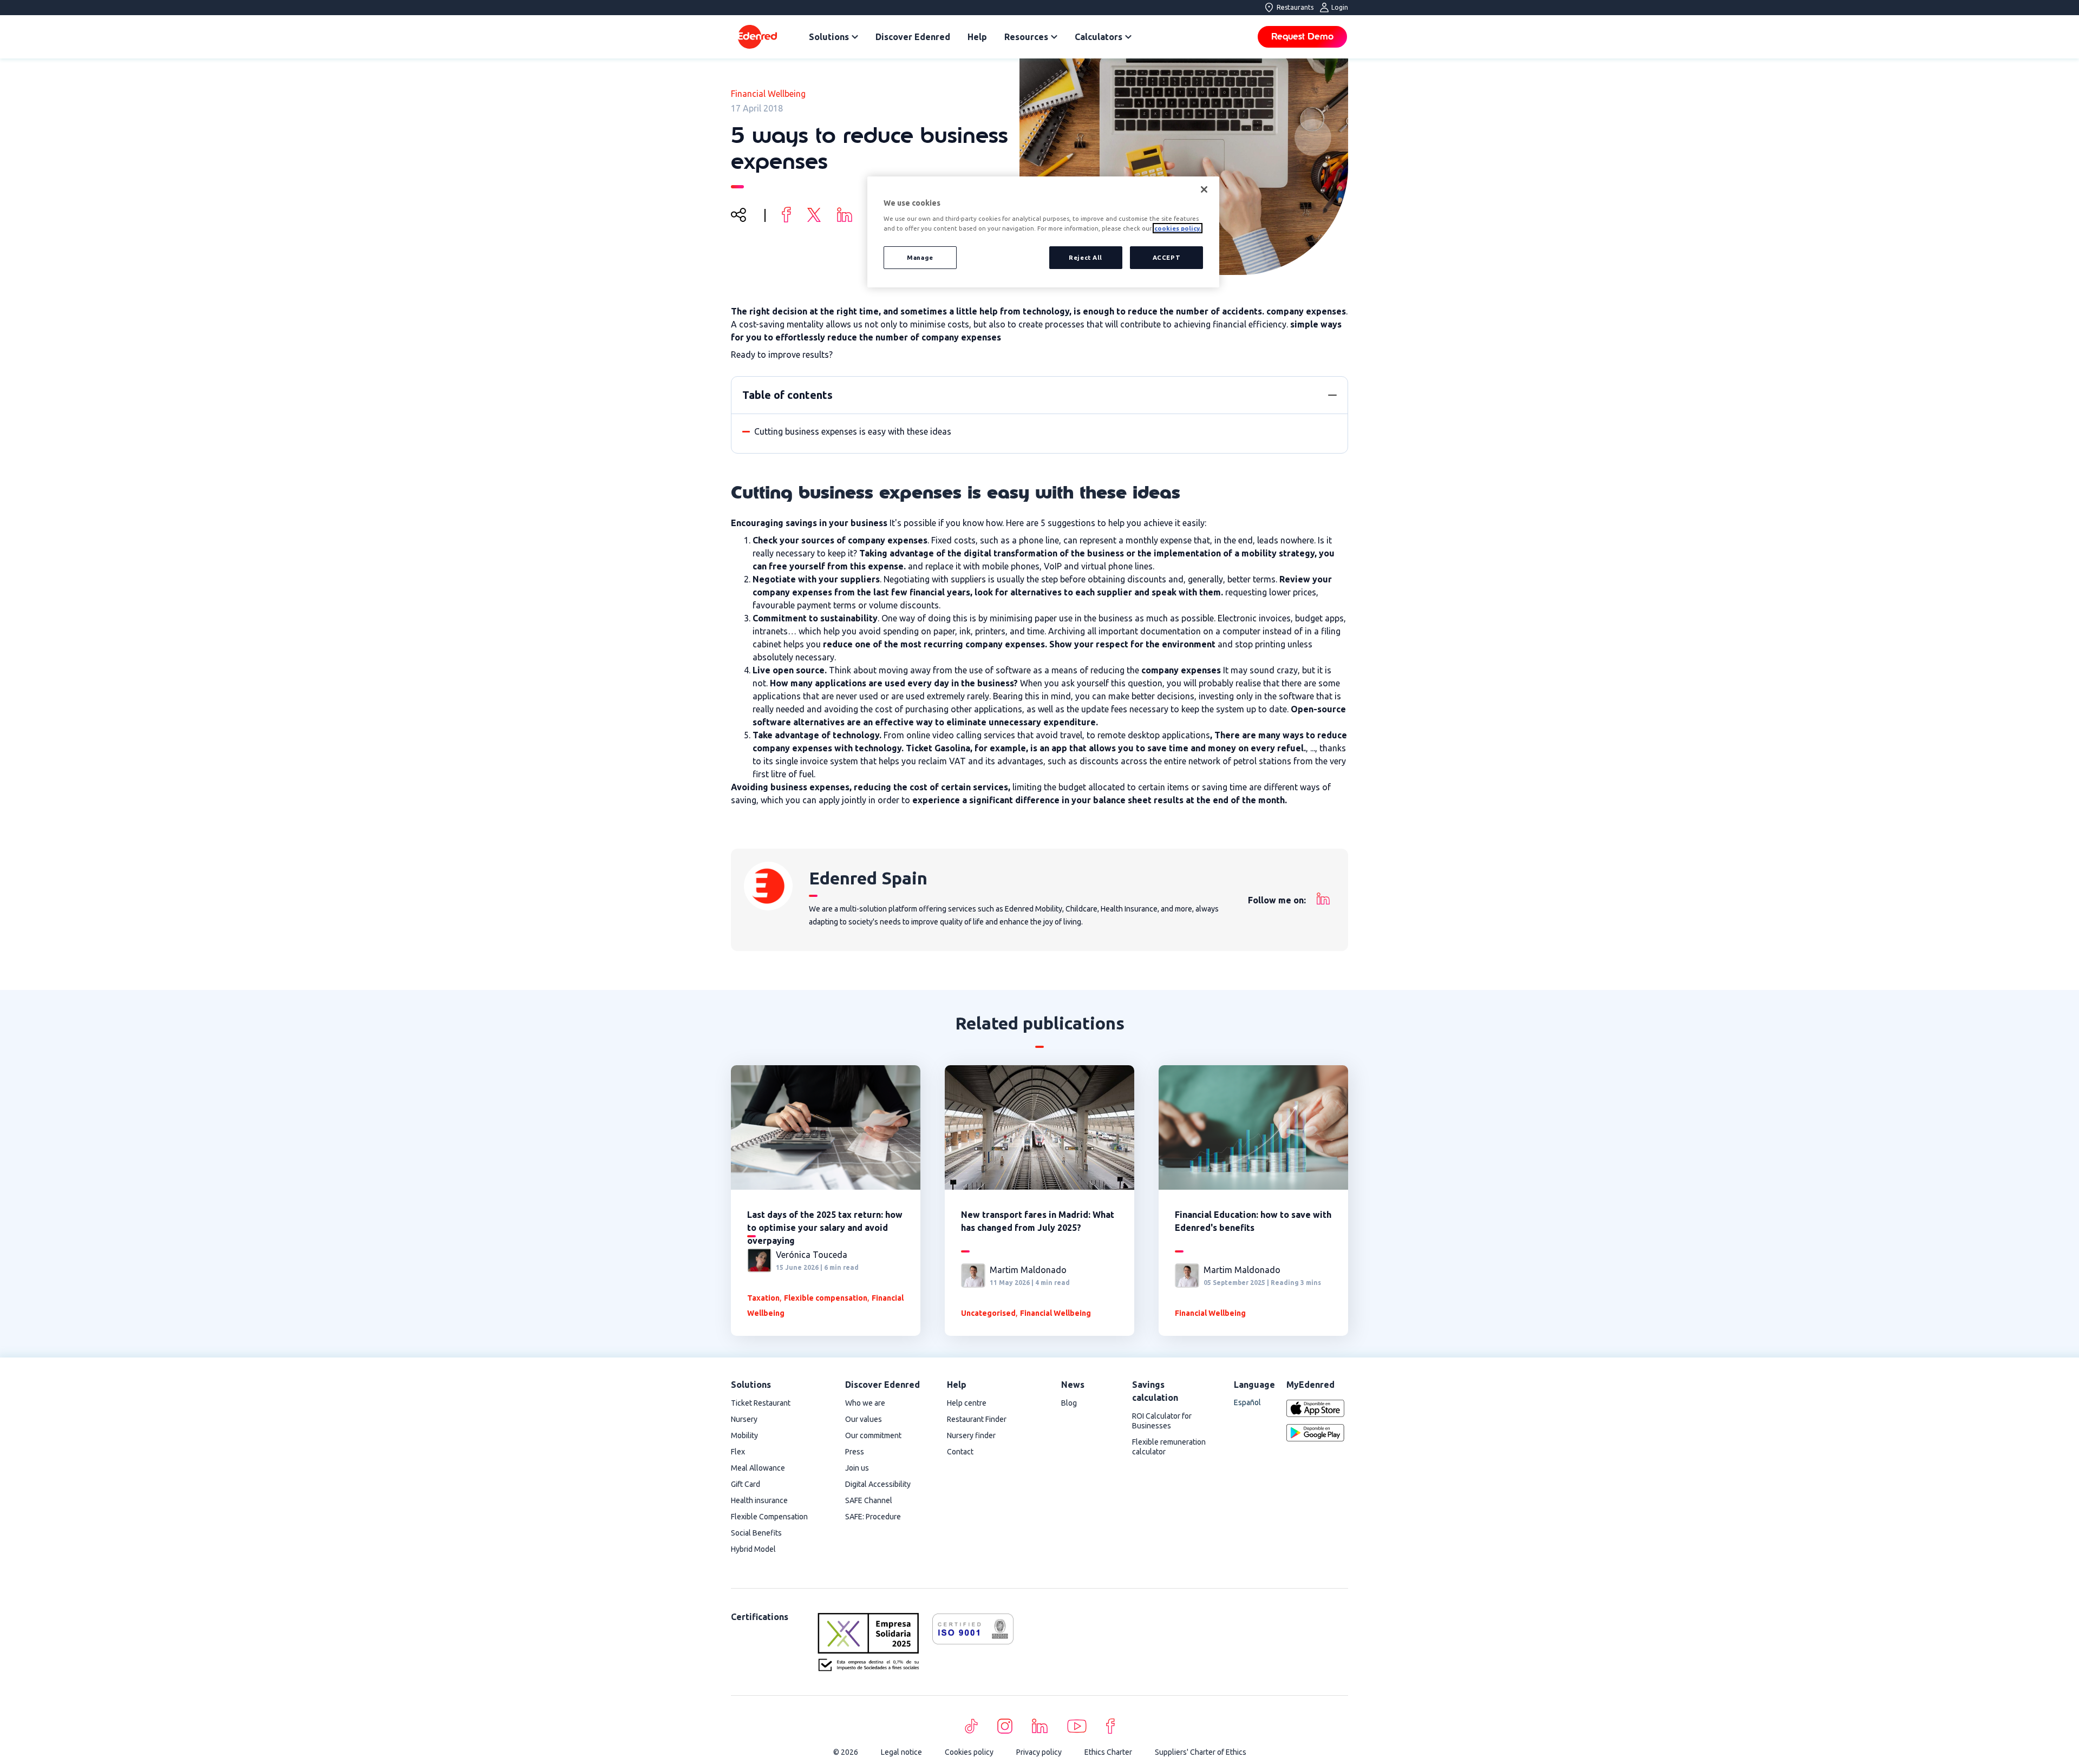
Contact (960, 1452)
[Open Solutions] (855, 37)
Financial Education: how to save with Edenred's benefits (1253, 1221)
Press (855, 1452)
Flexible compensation (826, 1298)
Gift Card (746, 1484)
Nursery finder (971, 1435)
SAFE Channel (869, 1500)
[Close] (1204, 189)
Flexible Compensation (769, 1517)
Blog (1069, 1403)
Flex (738, 1452)
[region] (1043, 232)
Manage (920, 257)
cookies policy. (1178, 228)
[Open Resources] (1054, 37)
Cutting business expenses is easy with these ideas (853, 431)
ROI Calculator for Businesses (1162, 1421)
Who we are (865, 1403)
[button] (1332, 395)
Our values (864, 1419)
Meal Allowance (758, 1468)
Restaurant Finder (977, 1419)
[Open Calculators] (1128, 37)
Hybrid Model (753, 1549)
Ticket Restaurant (761, 1403)
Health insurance (759, 1500)
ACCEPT (1166, 257)
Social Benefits (756, 1533)
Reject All (1086, 257)
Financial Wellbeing (768, 94)
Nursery (744, 1419)
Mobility (744, 1435)
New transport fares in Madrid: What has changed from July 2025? (1038, 1221)
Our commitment (873, 1435)
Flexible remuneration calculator (1169, 1447)
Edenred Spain (868, 878)
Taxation (763, 1298)
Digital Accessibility (878, 1484)
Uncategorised (988, 1313)
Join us (857, 1468)
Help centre (967, 1403)
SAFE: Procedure (873, 1517)
